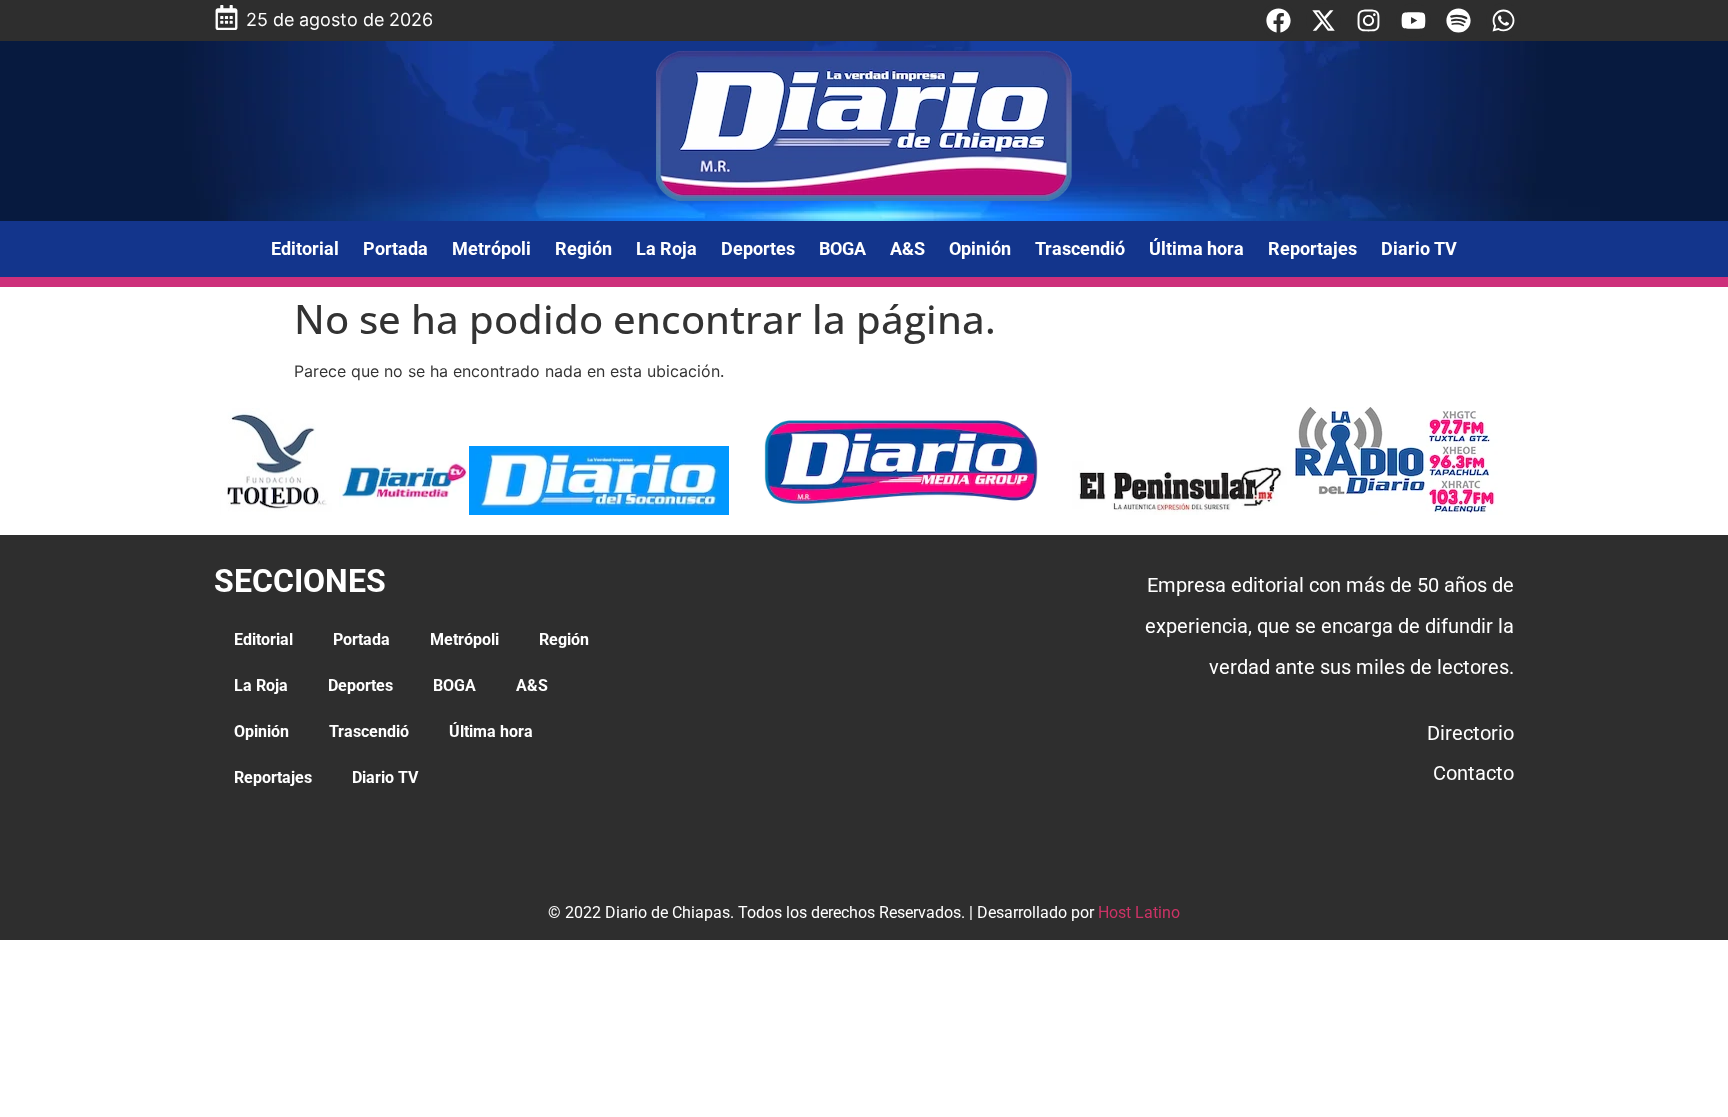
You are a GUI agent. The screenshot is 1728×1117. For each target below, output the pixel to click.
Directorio (1470, 733)
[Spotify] (1458, 20)
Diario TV (1419, 248)
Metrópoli (491, 248)
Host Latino (1139, 912)
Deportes (758, 248)
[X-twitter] (1323, 20)
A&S (907, 248)
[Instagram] (1368, 20)
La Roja (666, 248)
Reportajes (1312, 248)
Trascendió (1080, 248)
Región (583, 248)
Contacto (1473, 773)
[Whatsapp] (1503, 20)
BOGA (842, 248)
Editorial (305, 248)
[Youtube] (1413, 20)
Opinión (980, 248)
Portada (395, 248)
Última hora (1196, 248)
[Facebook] (1278, 20)
